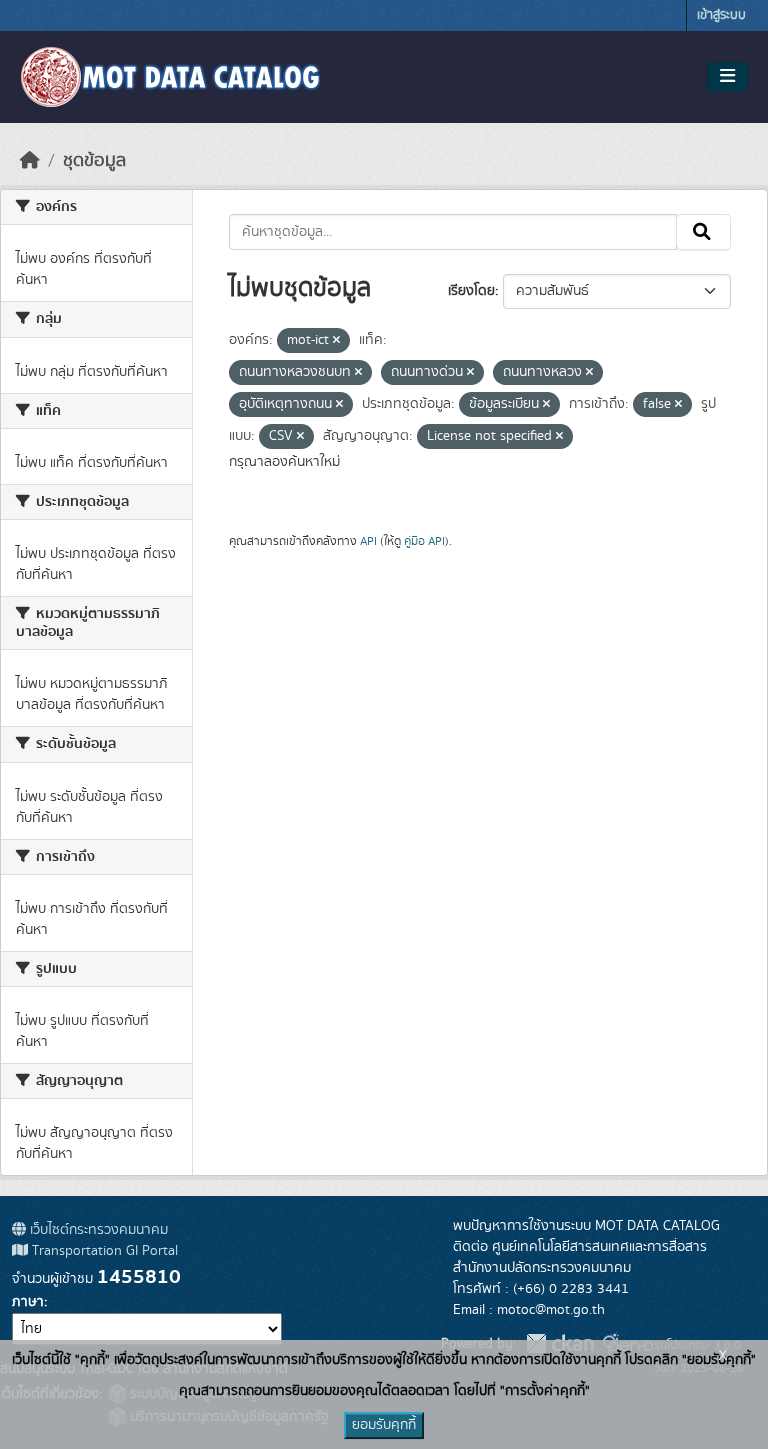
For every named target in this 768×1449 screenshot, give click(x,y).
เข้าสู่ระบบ (721, 15)
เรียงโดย (471, 291)
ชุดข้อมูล (94, 161)
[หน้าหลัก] (30, 161)
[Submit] (703, 232)
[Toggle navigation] (727, 77)
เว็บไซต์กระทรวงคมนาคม (97, 1230)
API (368, 541)
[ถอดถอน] (336, 341)
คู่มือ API (424, 541)
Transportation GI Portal (103, 1251)
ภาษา (28, 1302)
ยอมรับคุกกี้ (384, 1425)
